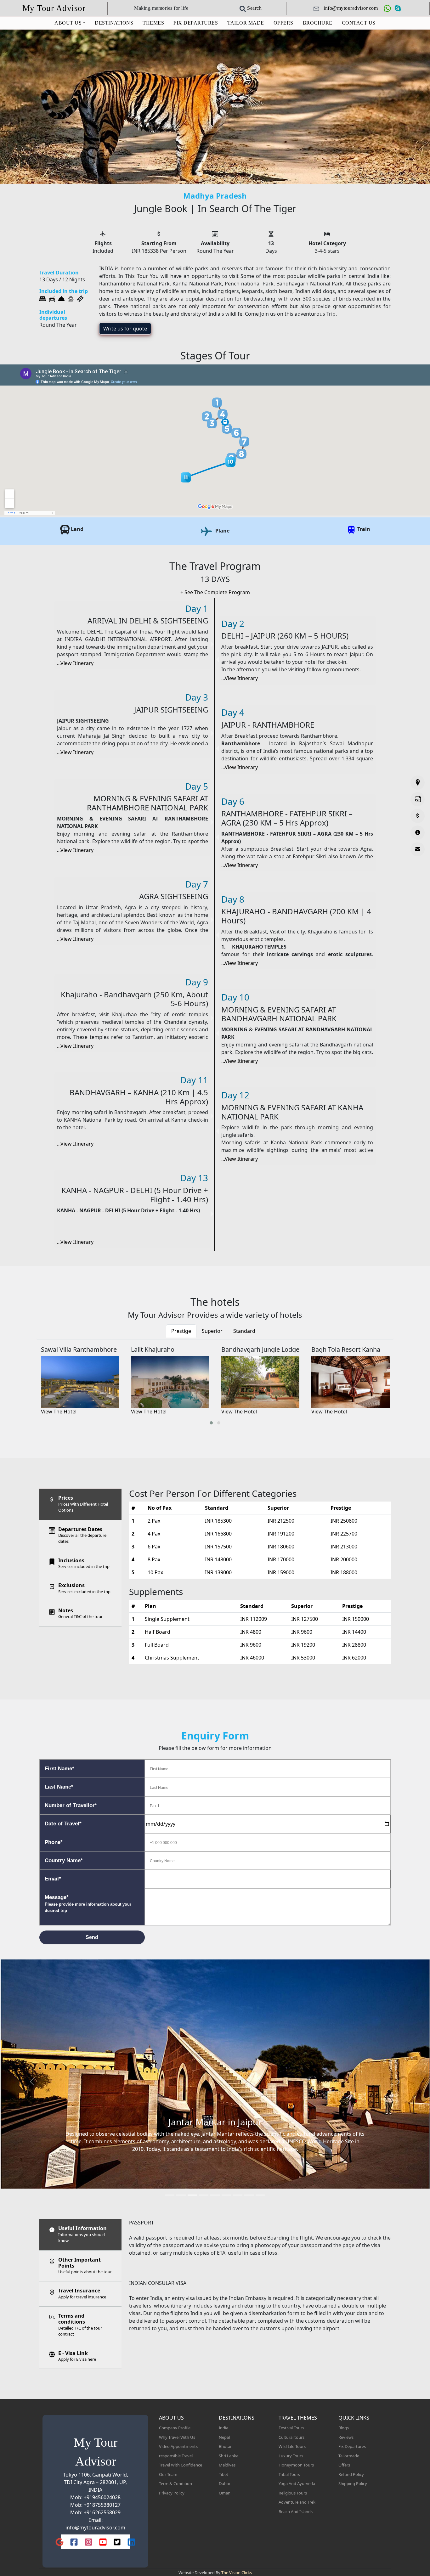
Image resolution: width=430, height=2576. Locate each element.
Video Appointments (178, 2446)
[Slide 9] (260, 2195)
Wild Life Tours (292, 2446)
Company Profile (175, 2428)
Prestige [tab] (181, 1331)
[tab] (80, 1504)
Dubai (224, 2483)
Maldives (227, 2465)
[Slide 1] (170, 2195)
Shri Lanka (229, 2456)
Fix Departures (352, 2446)
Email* (53, 1879)
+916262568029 (102, 2512)
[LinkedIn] (131, 2542)
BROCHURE (318, 23)
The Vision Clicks (237, 2573)
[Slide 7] (238, 2195)
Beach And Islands (296, 2511)
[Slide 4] (204, 2195)
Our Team (168, 2474)
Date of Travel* (63, 1824)
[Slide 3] (192, 2195)
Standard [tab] (244, 1331)
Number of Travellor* (71, 1805)
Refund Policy (351, 2474)
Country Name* (64, 1860)
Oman (225, 2493)
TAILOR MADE (246, 23)
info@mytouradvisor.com (95, 2528)
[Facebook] (74, 2542)
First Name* (59, 1769)
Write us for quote (125, 329)
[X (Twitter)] (117, 2542)
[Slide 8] (249, 2195)
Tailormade (349, 2456)
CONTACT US (359, 23)
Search (254, 8)
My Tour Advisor (54, 8)
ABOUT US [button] (68, 23)
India (223, 2428)
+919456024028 (102, 2497)
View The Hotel (59, 1412)
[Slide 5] (215, 2195)
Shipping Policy (353, 2483)
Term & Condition (175, 2483)
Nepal (224, 2437)
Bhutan (226, 2446)
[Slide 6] (226, 2195)
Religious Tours (293, 2493)
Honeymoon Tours (296, 2465)
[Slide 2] (181, 2195)
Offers (344, 2465)
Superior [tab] (212, 1331)
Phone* (54, 1842)
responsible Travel (176, 2456)
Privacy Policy (172, 2493)
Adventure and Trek (297, 2502)
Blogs (344, 2428)
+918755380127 (102, 2505)
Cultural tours (291, 2437)
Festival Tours (291, 2428)
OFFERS (283, 23)
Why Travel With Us (177, 2437)
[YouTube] (103, 2542)
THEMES (153, 23)
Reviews (346, 2437)
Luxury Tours (291, 2456)
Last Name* (59, 1787)
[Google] (59, 2542)
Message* (88, 1904)
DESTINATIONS (114, 23)
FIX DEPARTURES (196, 23)
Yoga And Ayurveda (297, 2483)
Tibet (223, 2474)
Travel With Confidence (181, 2465)
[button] (211, 1423)
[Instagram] (88, 2542)
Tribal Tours (289, 2474)
